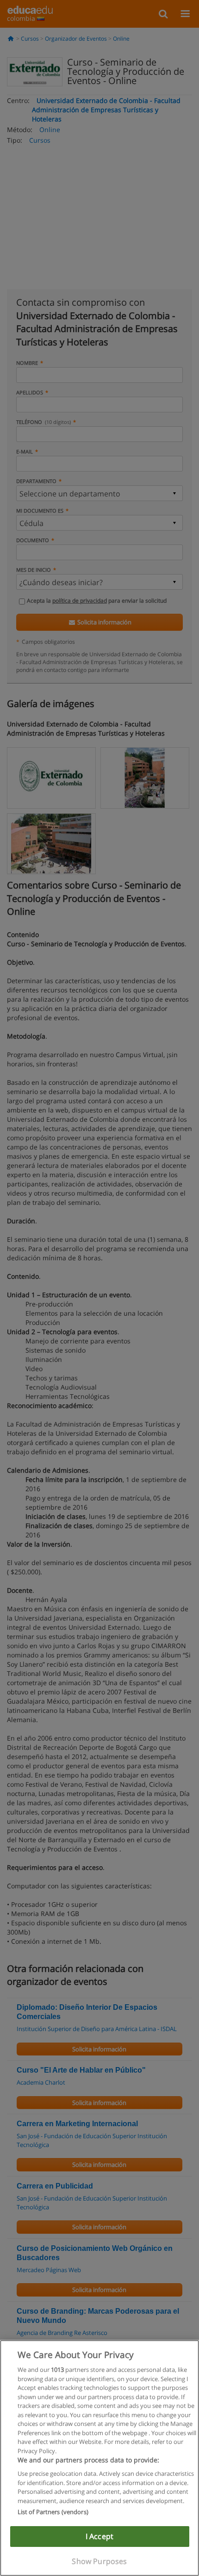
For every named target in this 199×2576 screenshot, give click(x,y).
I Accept (99, 2536)
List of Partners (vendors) (53, 2512)
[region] (99, 2458)
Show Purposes (99, 2561)
